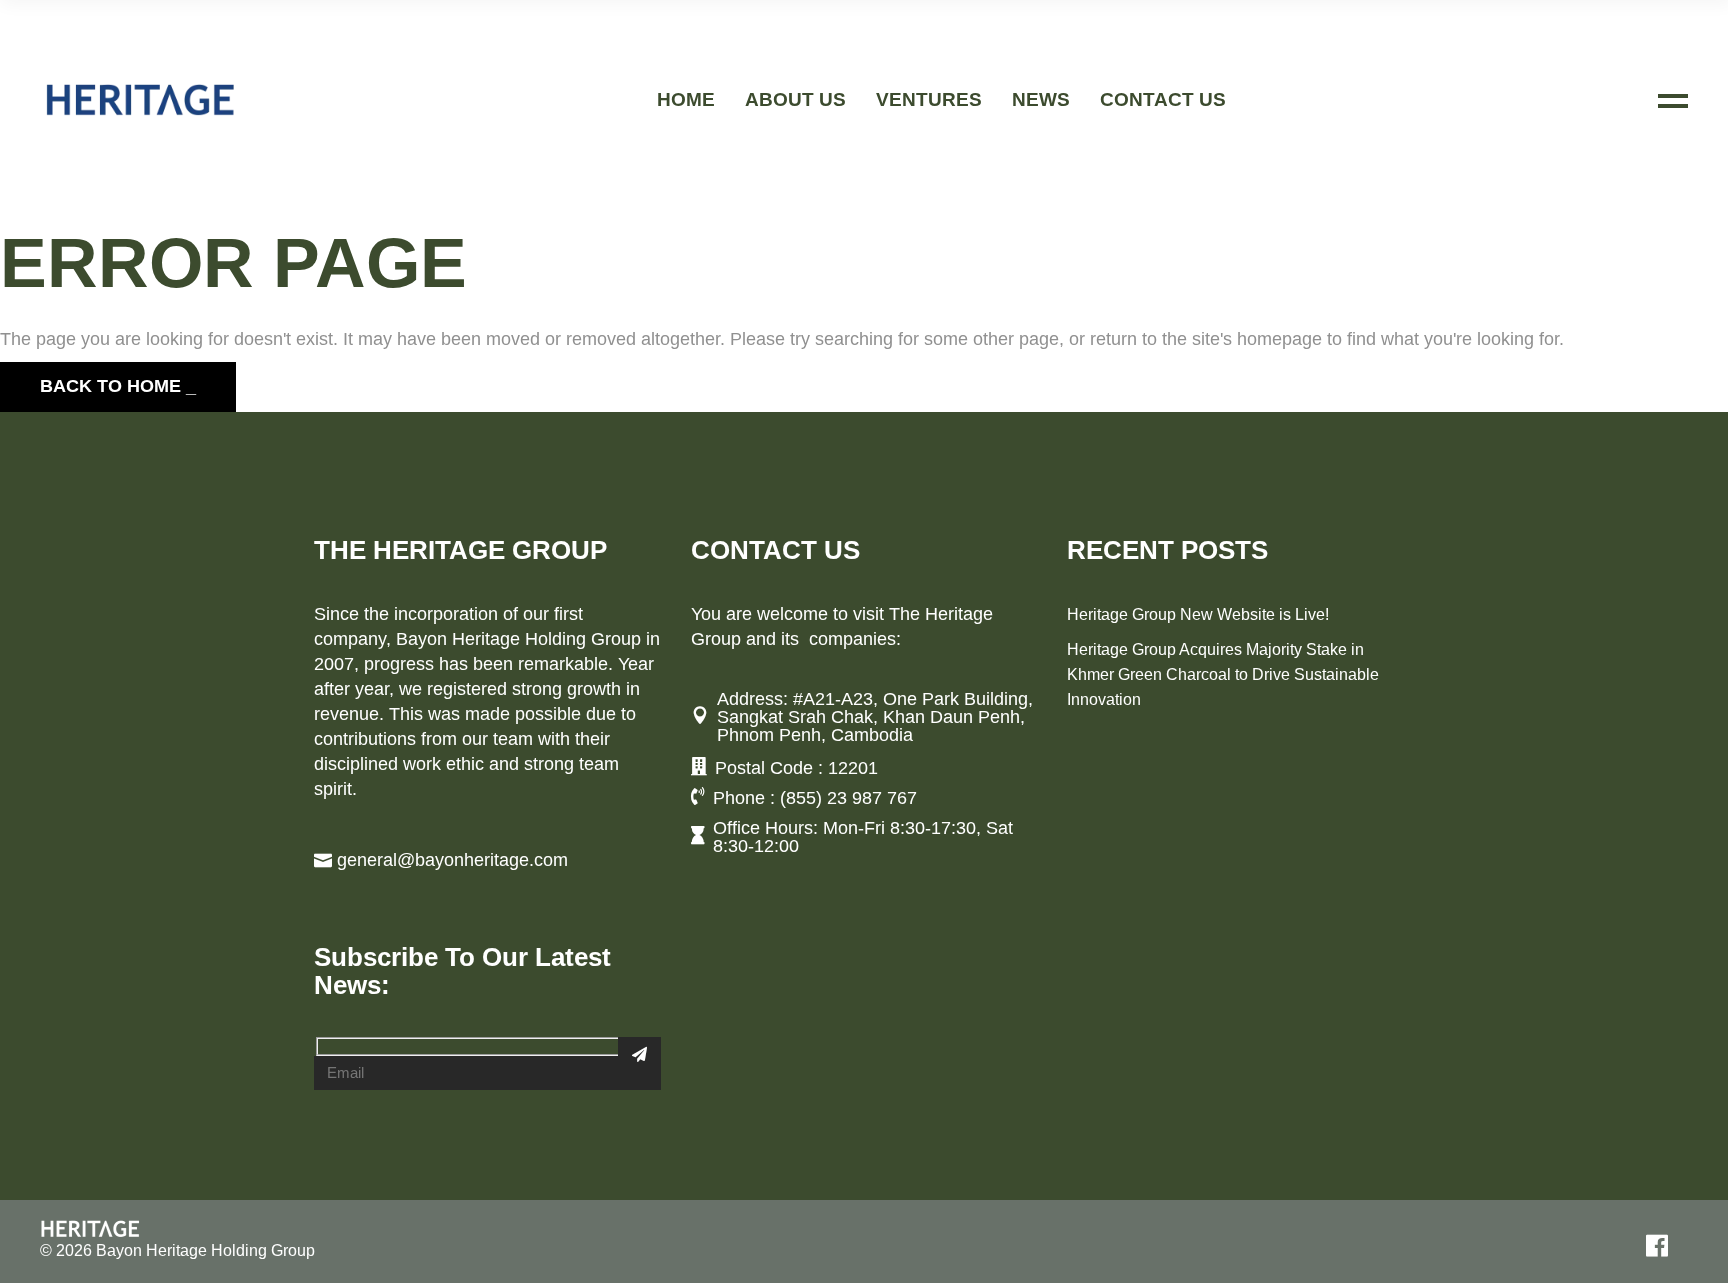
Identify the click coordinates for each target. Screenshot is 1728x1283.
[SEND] (639, 1054)
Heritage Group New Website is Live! (1198, 614)
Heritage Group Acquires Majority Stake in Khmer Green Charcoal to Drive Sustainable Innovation (1223, 674)
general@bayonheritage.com (452, 860)
